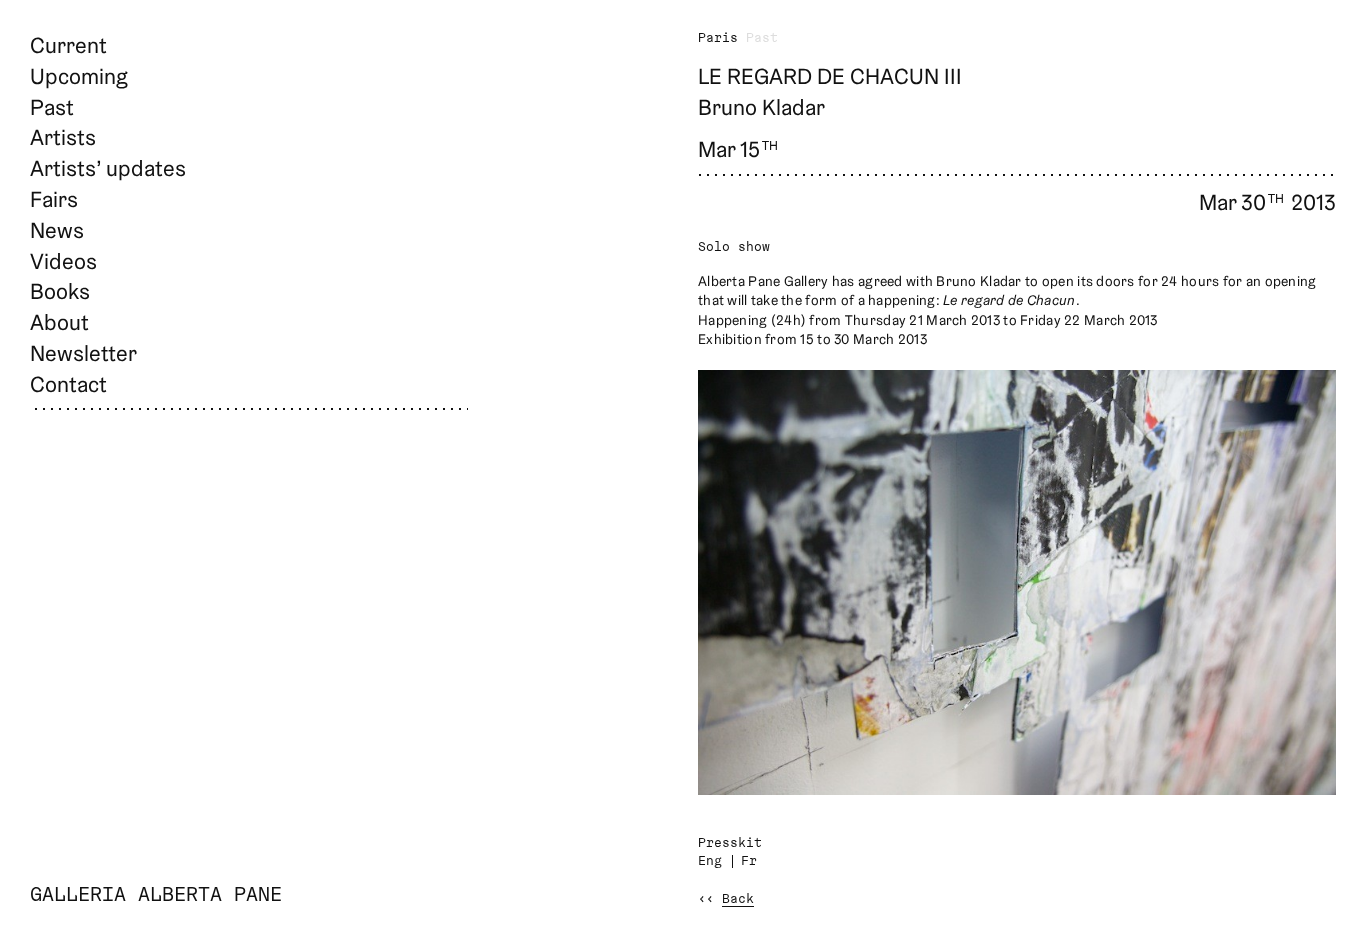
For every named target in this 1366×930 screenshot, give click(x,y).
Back (738, 899)
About (59, 322)
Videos (63, 261)
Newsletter (83, 353)
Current (68, 45)
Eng (710, 861)
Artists (63, 137)
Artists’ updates (108, 168)
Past (52, 107)
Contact (68, 384)
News (57, 230)
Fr (749, 861)
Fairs (54, 199)
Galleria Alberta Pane (156, 896)
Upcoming (79, 76)
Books (60, 291)
